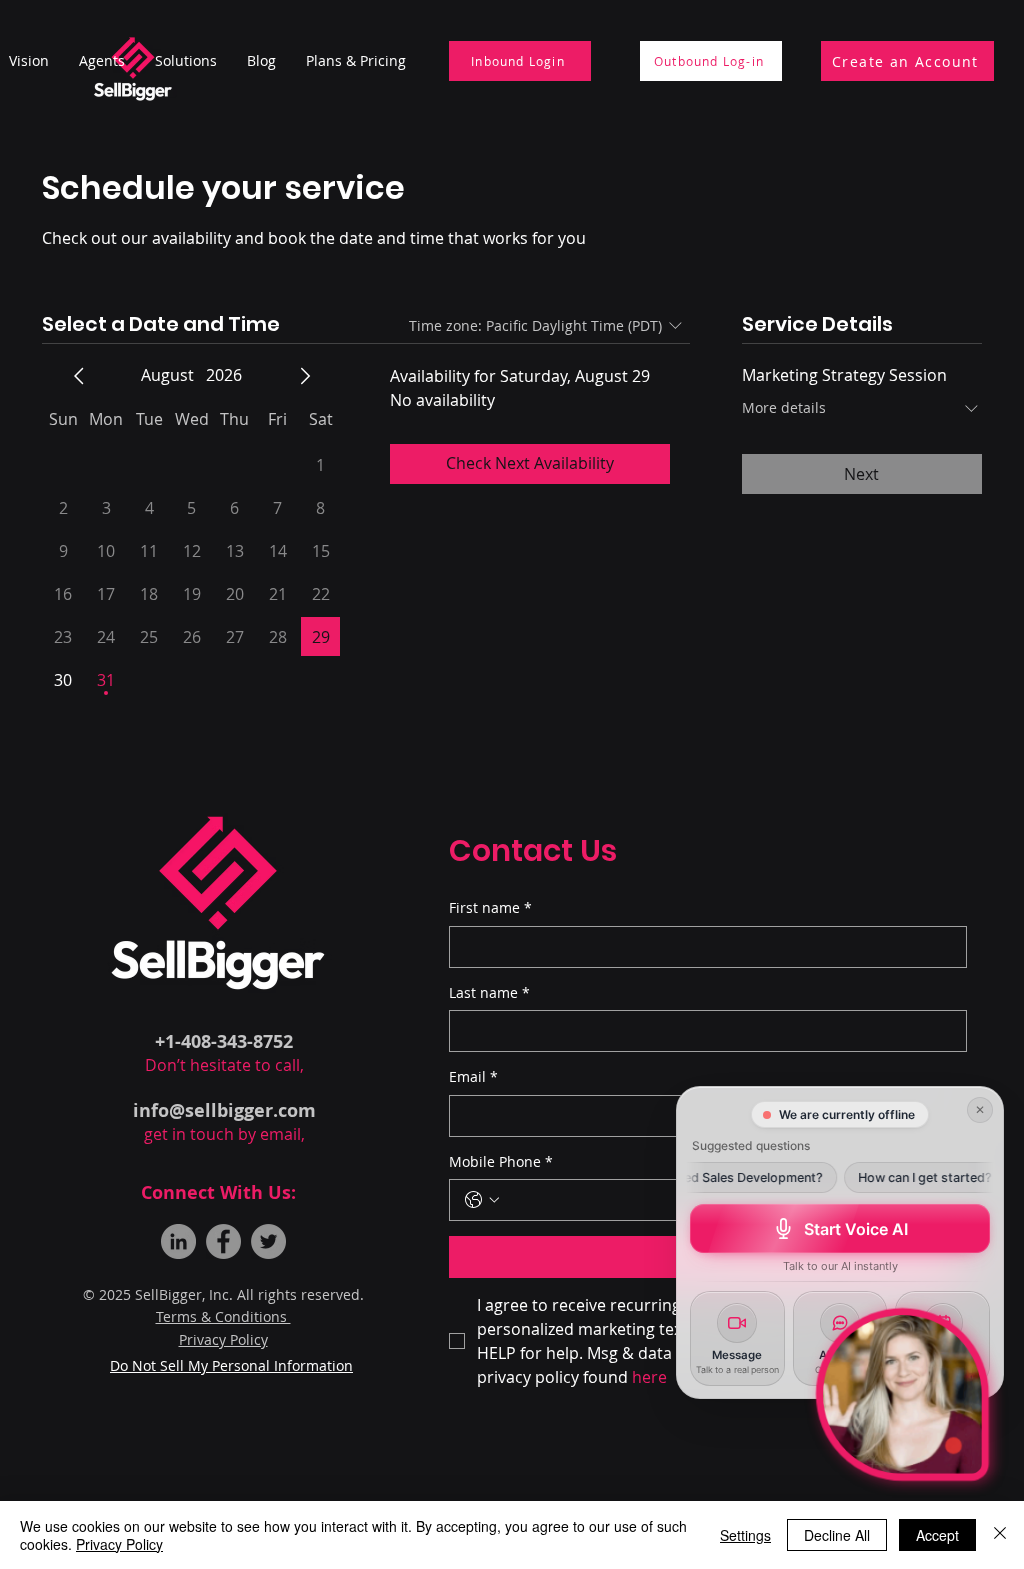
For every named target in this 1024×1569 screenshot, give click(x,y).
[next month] (305, 376)
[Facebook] (223, 1241)
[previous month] (79, 376)
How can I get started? (904, 1177)
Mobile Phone (501, 1161)
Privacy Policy (119, 1544)
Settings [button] (745, 1535)
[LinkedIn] (178, 1241)
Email (473, 1076)
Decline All (837, 1535)
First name (490, 907)
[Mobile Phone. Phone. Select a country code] (482, 1200)
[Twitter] (268, 1241)
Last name (489, 992)
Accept (937, 1535)
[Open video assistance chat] (902, 1394)
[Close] (1000, 1535)
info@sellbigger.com (224, 1110)
